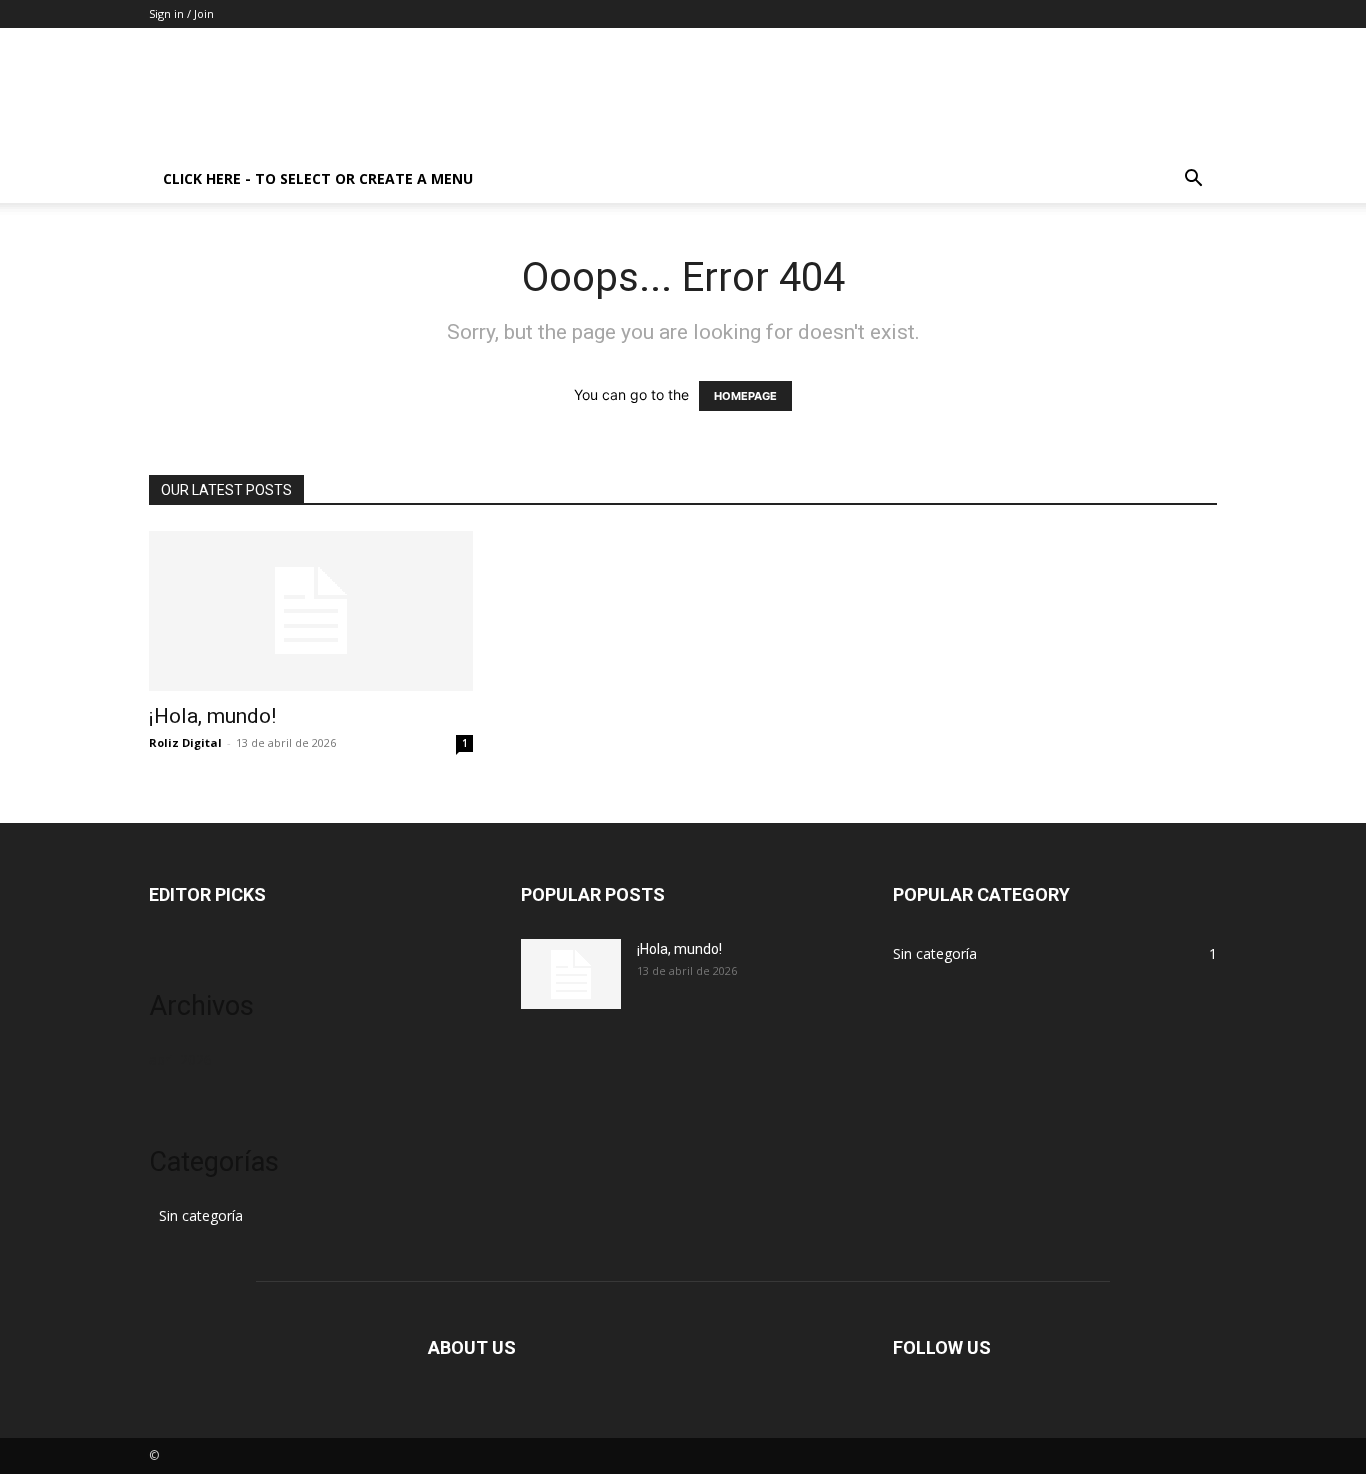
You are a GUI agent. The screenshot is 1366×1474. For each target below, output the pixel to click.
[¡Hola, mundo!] (311, 611)
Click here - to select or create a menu (318, 178)
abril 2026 (180, 1059)
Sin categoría (201, 1215)
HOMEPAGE (745, 396)
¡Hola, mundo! (212, 716)
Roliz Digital (185, 742)
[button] (1193, 180)
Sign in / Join (181, 13)
